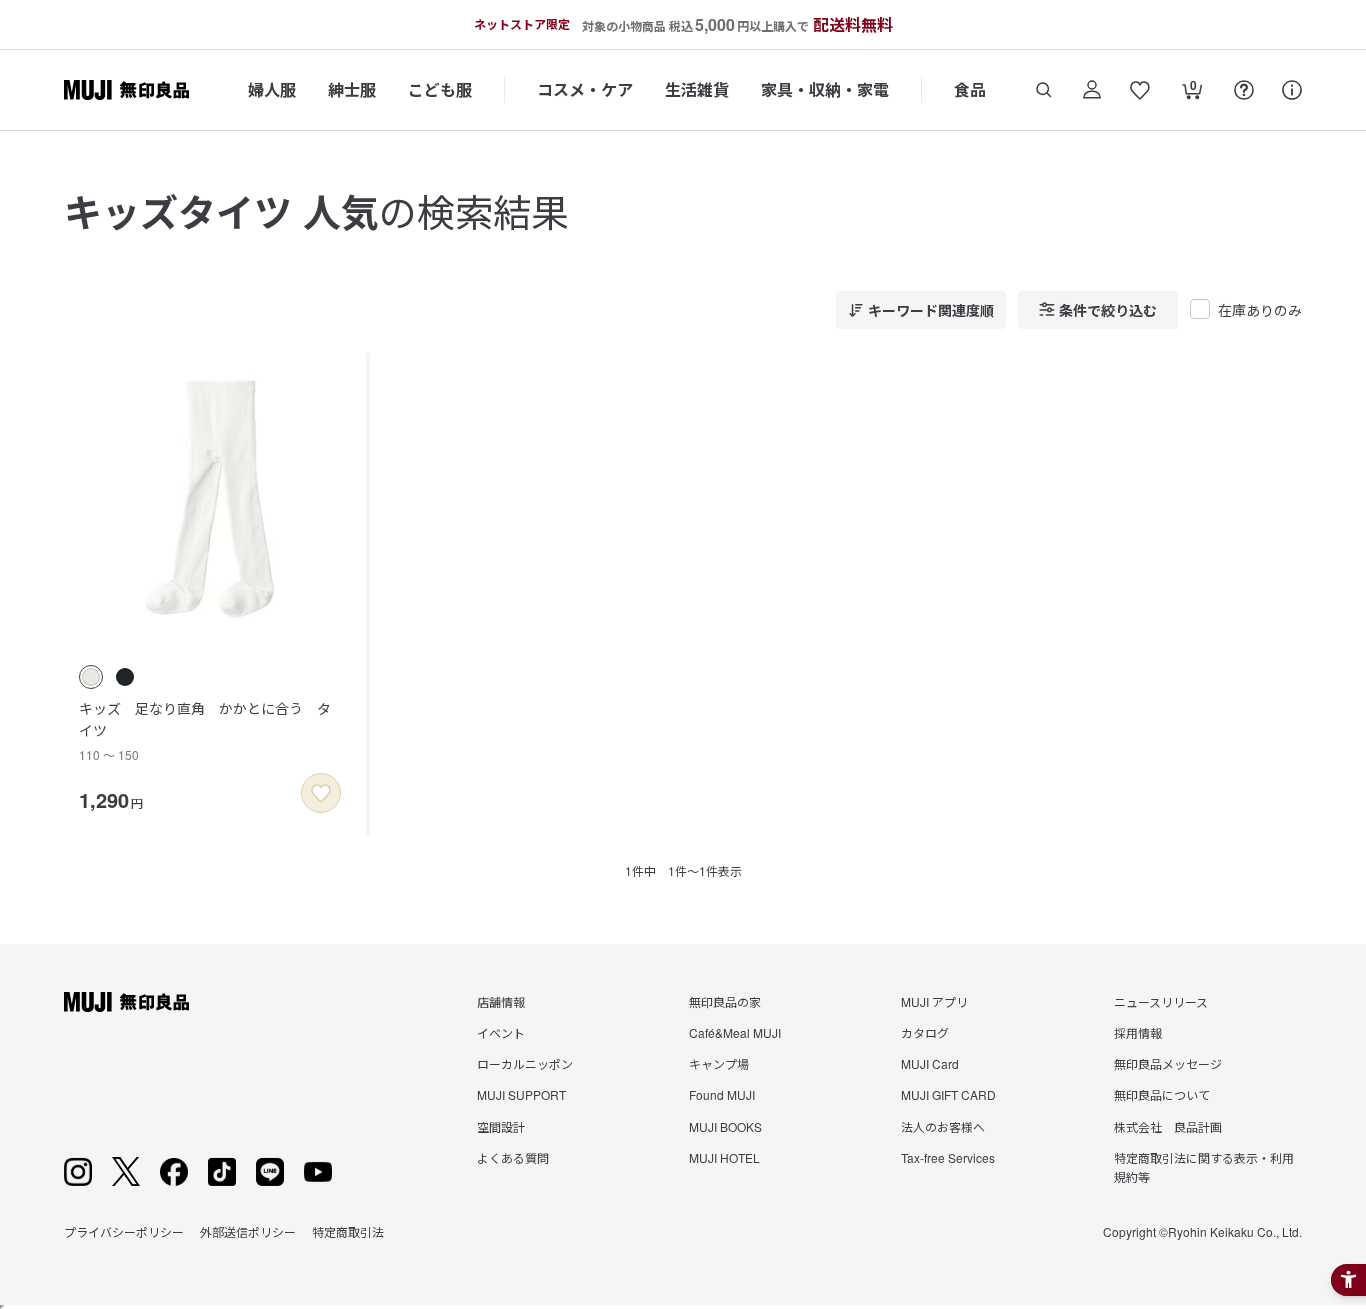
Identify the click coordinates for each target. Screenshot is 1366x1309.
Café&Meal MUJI (735, 1032)
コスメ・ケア (585, 89)
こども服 (440, 89)
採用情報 (1138, 1032)
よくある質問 (513, 1157)
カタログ (925, 1032)
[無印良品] (126, 1002)
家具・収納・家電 (825, 89)
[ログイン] (1092, 90)
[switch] (321, 793)
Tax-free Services (948, 1157)
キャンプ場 (719, 1063)
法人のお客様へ (943, 1126)
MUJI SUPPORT (521, 1094)
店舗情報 (501, 1001)
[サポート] (1292, 90)
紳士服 (352, 89)
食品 (970, 89)
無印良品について (1162, 1094)
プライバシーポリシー (124, 1231)
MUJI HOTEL (724, 1157)
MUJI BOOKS (725, 1126)
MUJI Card (930, 1063)
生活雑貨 (697, 89)
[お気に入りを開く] (1140, 90)
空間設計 (501, 1126)
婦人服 (272, 89)
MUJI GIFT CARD (948, 1094)
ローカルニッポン (525, 1063)
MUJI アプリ (934, 1001)
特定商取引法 (348, 1231)
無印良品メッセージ (1168, 1063)
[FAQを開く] (1244, 90)
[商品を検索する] (1044, 90)
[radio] (91, 677)
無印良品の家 (725, 1001)
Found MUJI (722, 1094)
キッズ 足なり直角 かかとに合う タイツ (205, 731)
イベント (501, 1032)
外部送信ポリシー (248, 1231)
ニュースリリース (1161, 1001)
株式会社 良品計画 (1168, 1126)
